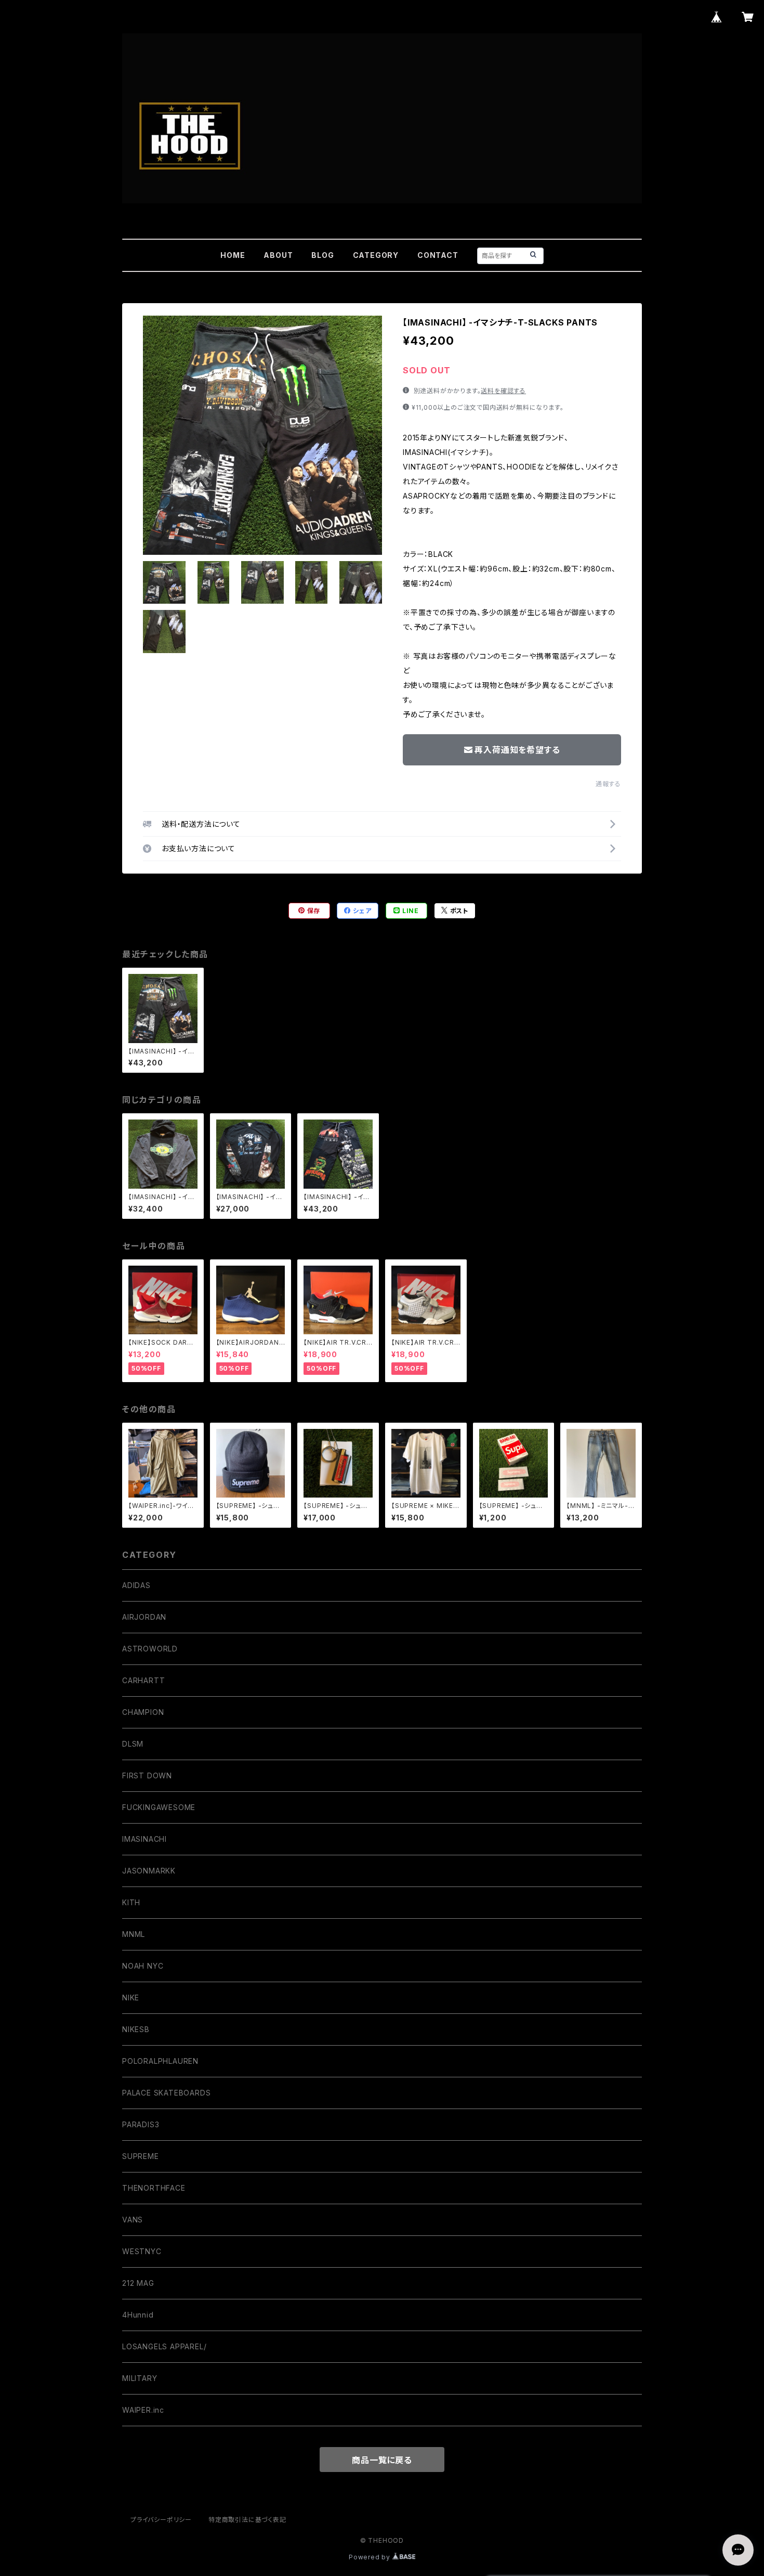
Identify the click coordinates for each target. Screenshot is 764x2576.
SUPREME (141, 2156)
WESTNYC (142, 2251)
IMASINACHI (144, 1839)
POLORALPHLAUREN (160, 2061)
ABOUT (278, 255)
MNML (134, 1934)
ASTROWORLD (150, 1649)
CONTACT (438, 255)
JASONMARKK (149, 1871)
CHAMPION (143, 1712)
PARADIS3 (141, 2124)
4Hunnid (138, 2315)
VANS (133, 2220)
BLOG (322, 255)
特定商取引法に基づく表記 (247, 2520)
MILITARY (140, 2378)
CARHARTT (143, 1680)
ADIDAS (136, 1585)
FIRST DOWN (147, 1775)
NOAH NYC (143, 1966)
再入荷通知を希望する (517, 750)
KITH (131, 1902)
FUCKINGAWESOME (159, 1807)
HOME (233, 255)
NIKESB (136, 2029)
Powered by (371, 2557)
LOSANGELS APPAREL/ (164, 2346)
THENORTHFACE (154, 2188)
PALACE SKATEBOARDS (166, 2093)
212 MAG (138, 2283)
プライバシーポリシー (161, 2520)
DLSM (133, 1744)
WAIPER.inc (143, 2410)
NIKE (131, 1998)
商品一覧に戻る (382, 2460)
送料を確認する (503, 391)
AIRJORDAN (144, 1617)
